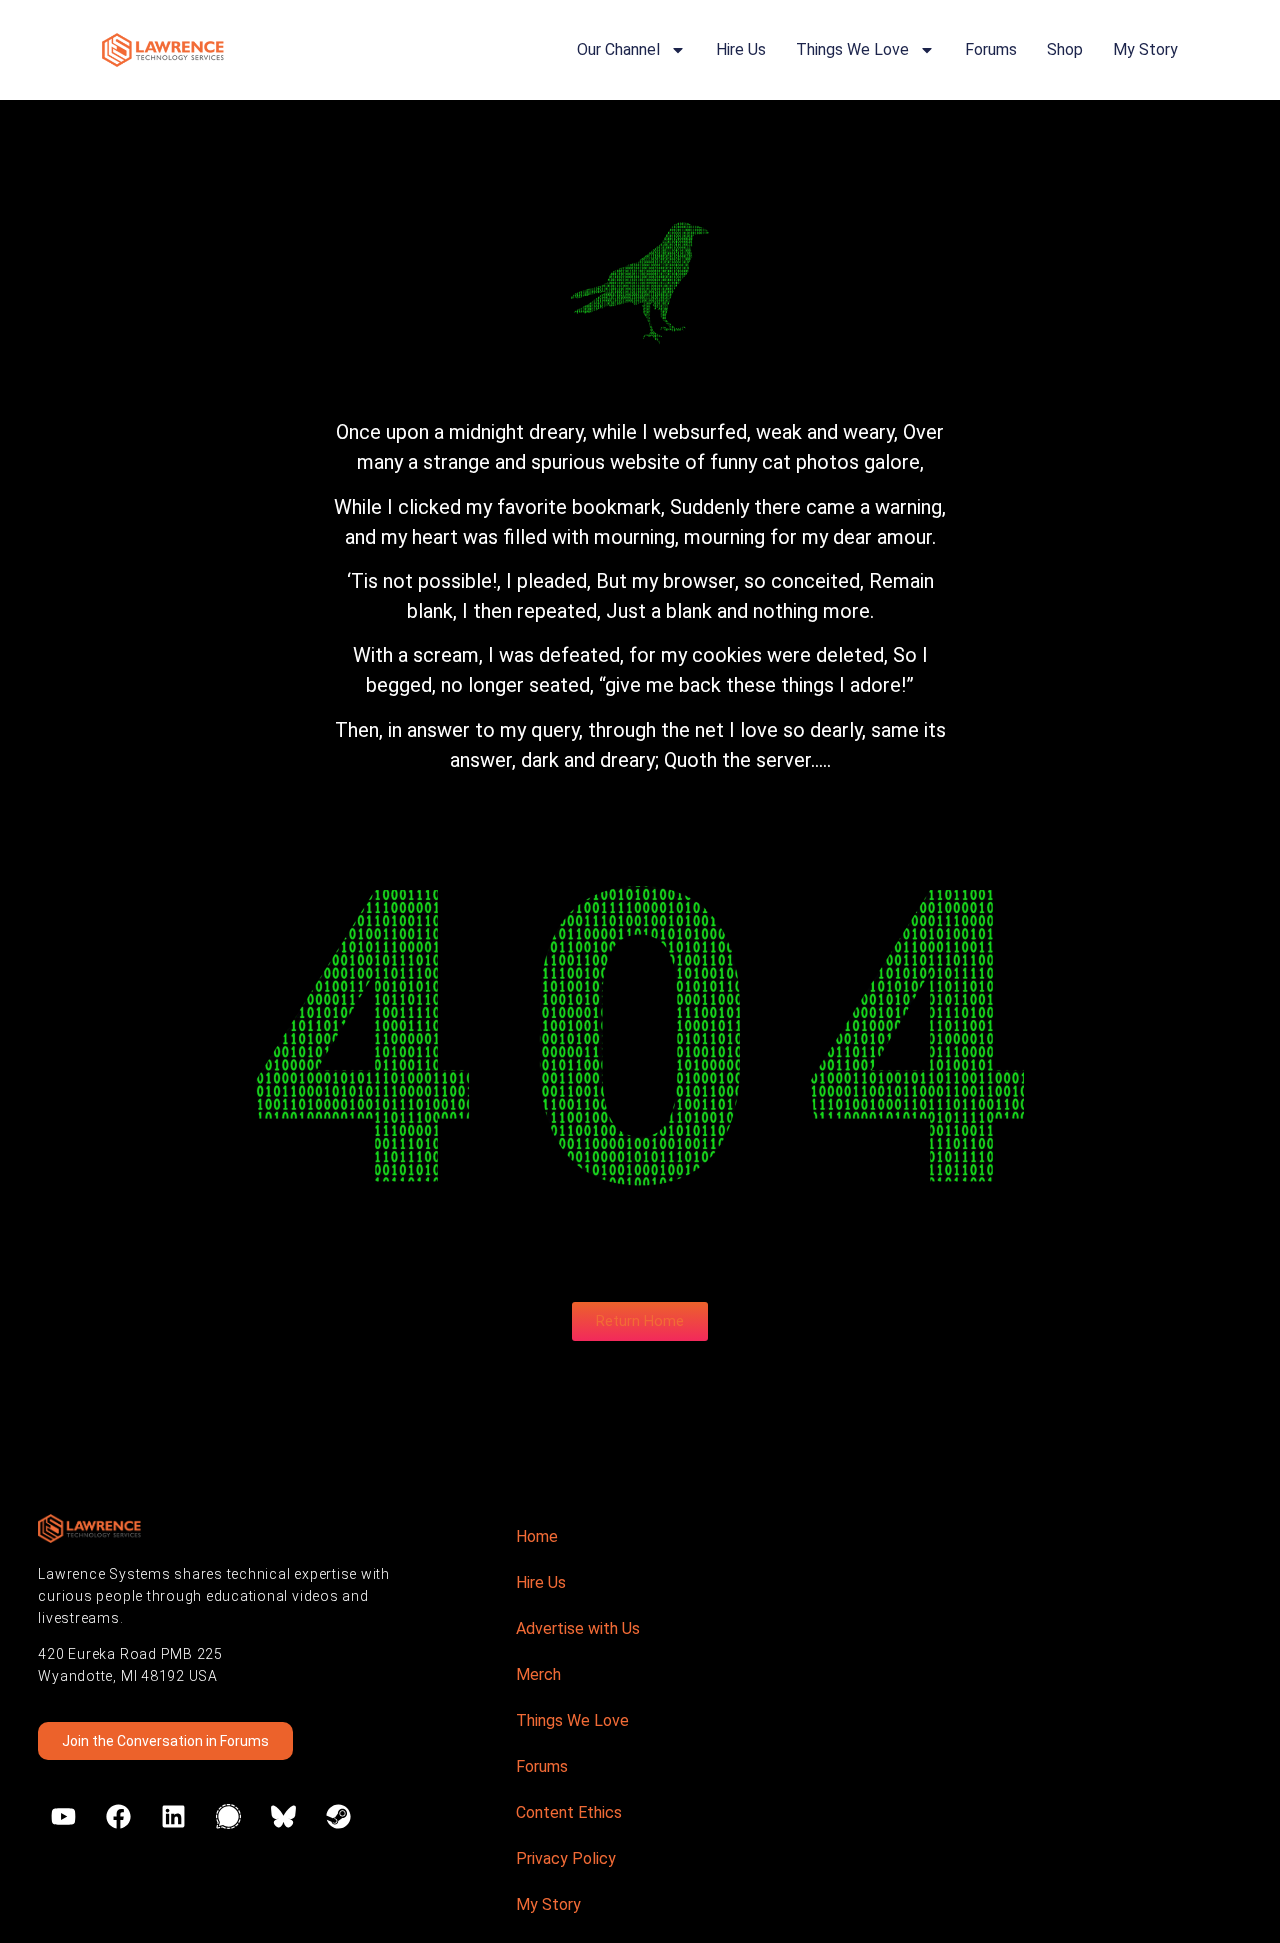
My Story (1145, 49)
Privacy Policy (566, 1858)
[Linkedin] (173, 1817)
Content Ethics (569, 1812)
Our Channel (618, 49)
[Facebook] (118, 1817)
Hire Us (741, 49)
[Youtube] (63, 1817)
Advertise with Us (578, 1628)
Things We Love (852, 49)
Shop (1065, 49)
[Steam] (338, 1817)
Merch (538, 1674)
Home (537, 1536)
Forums (991, 49)
